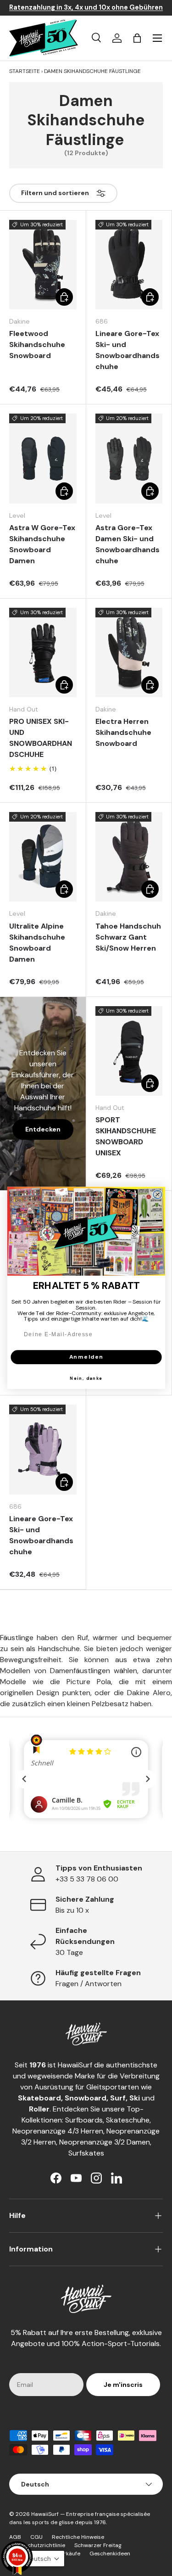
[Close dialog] (157, 1195)
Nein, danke (86, 1378)
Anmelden (86, 1357)
